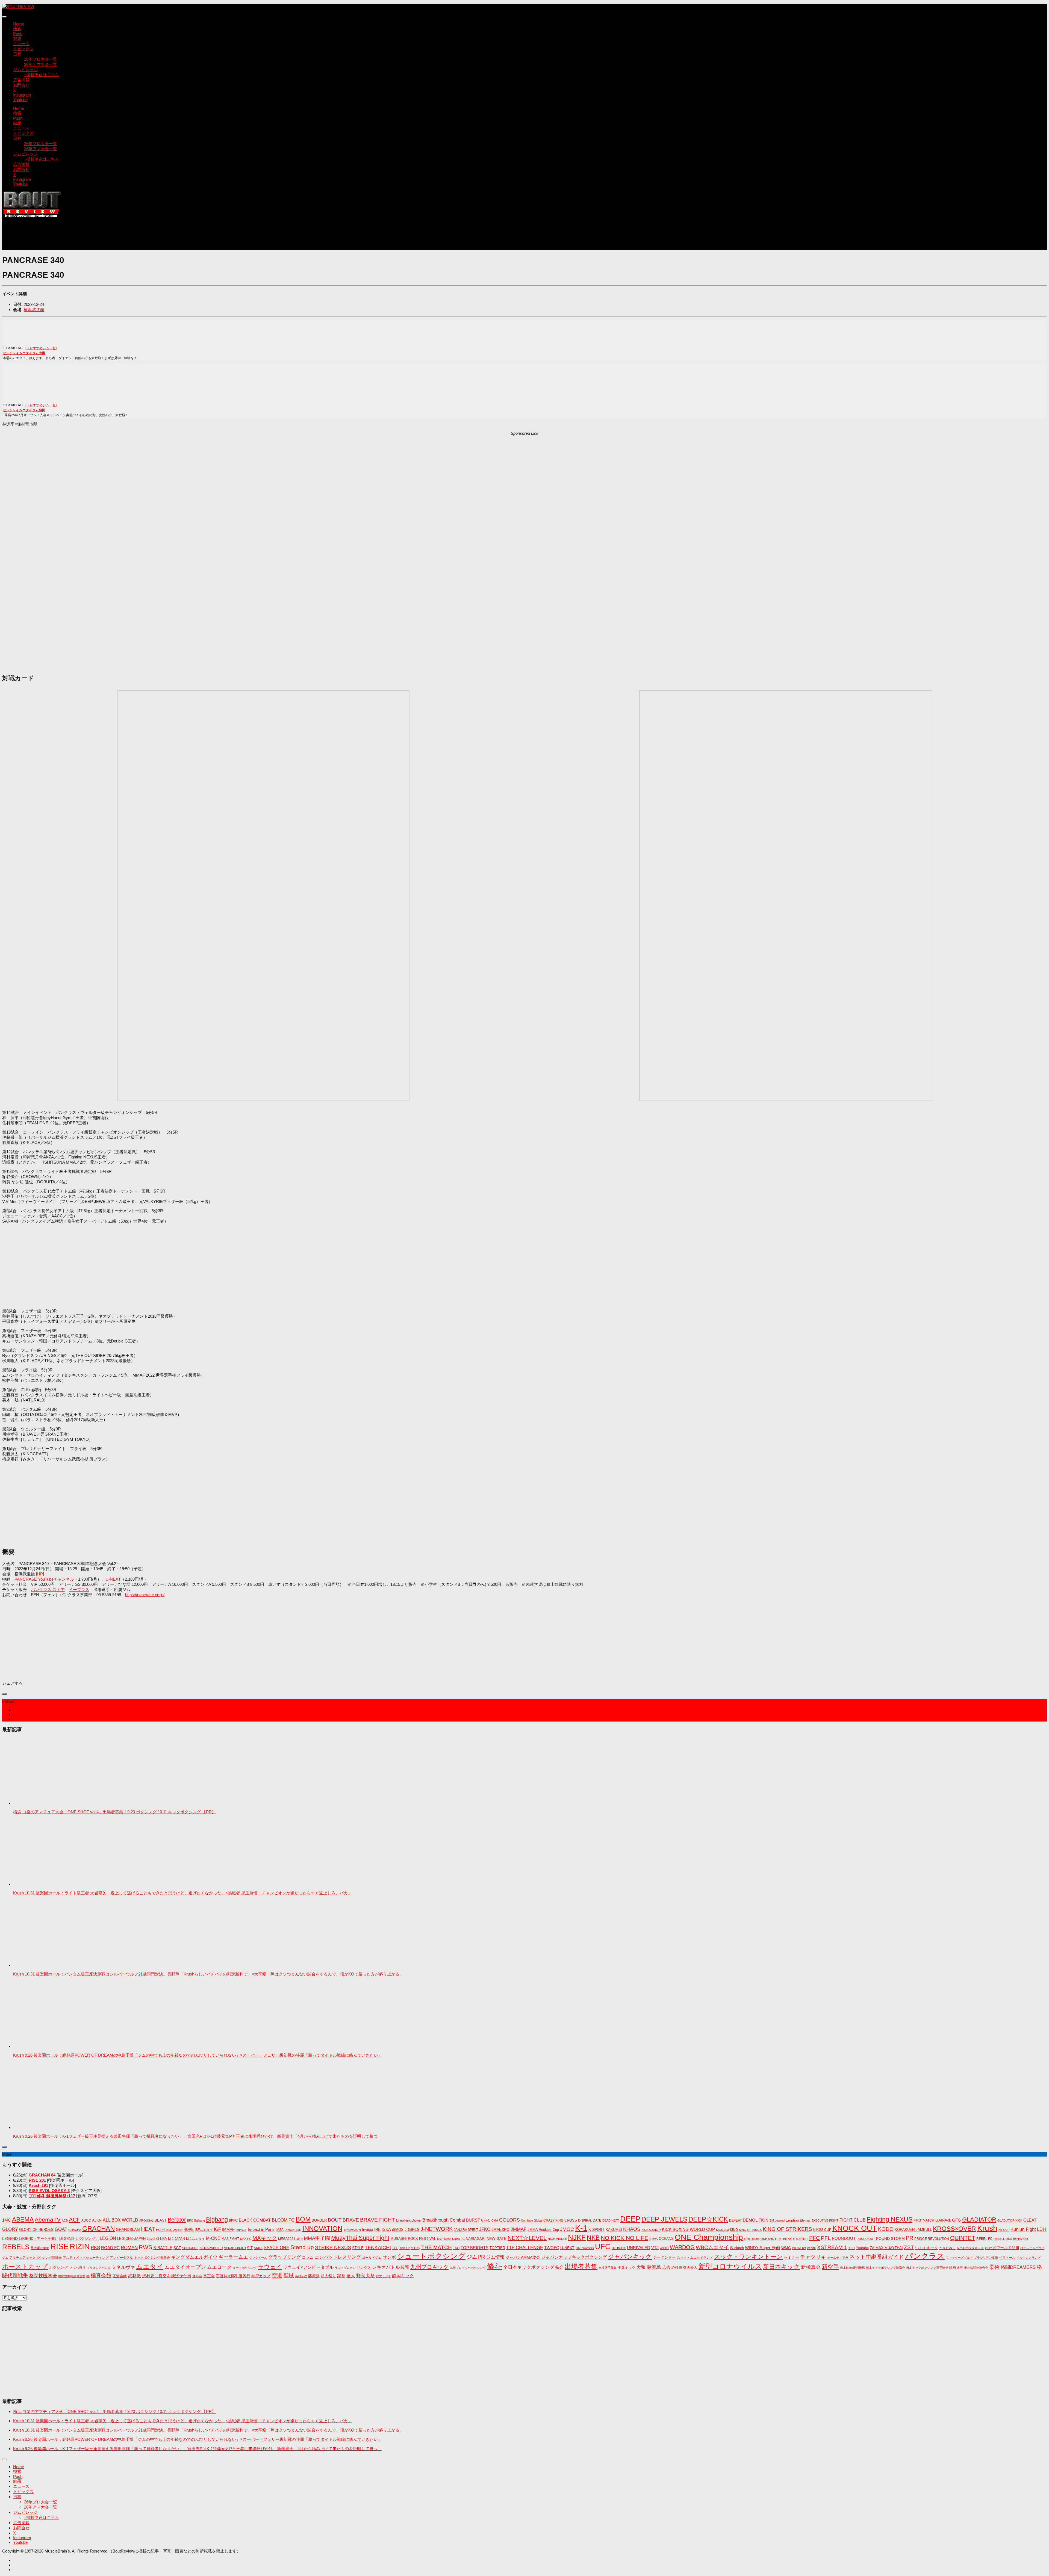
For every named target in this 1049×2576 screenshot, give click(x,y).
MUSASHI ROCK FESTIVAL (413, 2239)
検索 (17, 29)
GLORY (10, 2229)
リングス (364, 2268)
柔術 (994, 2267)
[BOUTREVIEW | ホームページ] (18, 6)
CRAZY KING (553, 2220)
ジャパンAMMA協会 (523, 2257)
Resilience (40, 2248)
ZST (909, 2247)
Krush (987, 2228)
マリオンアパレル (99, 2268)
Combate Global (532, 2220)
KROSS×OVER (954, 2229)
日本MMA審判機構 (852, 2268)
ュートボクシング (245, 2268)
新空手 (830, 2267)
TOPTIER (497, 2248)
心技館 (677, 2268)
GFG (957, 2220)
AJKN (97, 2220)
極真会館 (101, 2275)
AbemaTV (48, 2219)
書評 (960, 2268)
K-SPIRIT (596, 2229)
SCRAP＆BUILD (235, 2248)
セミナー (791, 2257)
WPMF (811, 2248)
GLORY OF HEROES (36, 2230)
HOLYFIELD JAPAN (169, 2230)
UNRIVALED (639, 2248)
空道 (277, 2275)
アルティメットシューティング (86, 2258)
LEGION (108, 2238)
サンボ (389, 2257)
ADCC (86, 2220)
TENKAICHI (378, 2247)
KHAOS (632, 2229)
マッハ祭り (77, 2268)
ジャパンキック (630, 2257)
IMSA (280, 2230)
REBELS (16, 2247)
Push (18, 34)
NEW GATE (496, 2238)
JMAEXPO (500, 2229)
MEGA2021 (287, 2239)
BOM (303, 2219)
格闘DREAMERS (1018, 2267)
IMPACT (241, 2230)
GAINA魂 (943, 2220)
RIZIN (80, 2247)
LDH (1041, 2229)
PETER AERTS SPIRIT (793, 2239)
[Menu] (4, 17)
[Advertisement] (102, 237)
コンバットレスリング (338, 2257)
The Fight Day (410, 2248)
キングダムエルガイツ (194, 2257)
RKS (95, 2248)
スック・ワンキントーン (748, 2257)
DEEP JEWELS (664, 2219)
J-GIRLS (412, 2229)
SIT (250, 2248)
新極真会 (811, 2267)
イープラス (79, 1589)
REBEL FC (984, 2239)
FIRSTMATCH (924, 2220)
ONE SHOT (768, 2239)
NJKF (577, 2237)
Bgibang (200, 2220)
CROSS (571, 2220)
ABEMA (23, 2219)
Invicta (368, 2229)
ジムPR (476, 2257)
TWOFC (552, 2248)
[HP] (40, 1574)
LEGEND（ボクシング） (79, 2239)
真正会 (209, 2276)
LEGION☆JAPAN (131, 2239)
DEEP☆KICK (708, 2219)
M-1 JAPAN (176, 2239)
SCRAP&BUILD (211, 2248)
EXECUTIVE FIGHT (825, 2220)
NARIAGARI (476, 2239)
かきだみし (947, 2248)
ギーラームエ (233, 2257)
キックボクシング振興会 (152, 2258)
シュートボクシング (431, 2256)
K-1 (581, 2228)
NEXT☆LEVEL (527, 2238)
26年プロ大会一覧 (41, 59)
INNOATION (293, 2230)
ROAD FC (110, 2248)
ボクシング (58, 2267)
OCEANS (666, 2239)
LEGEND (10, 2238)
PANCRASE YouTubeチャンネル (44, 1579)
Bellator (177, 2220)
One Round (752, 2239)
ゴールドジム (372, 2258)
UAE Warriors (585, 2248)
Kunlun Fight (1023, 2229)
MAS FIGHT (230, 2239)
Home (19, 24)
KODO (886, 2229)
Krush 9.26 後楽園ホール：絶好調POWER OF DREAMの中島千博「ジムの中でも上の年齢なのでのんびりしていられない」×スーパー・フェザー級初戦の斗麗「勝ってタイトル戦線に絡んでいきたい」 (198, 2055)
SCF (177, 2248)
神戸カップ (261, 2276)
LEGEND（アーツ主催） (39, 2239)
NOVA (653, 2239)
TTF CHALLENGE (525, 2248)
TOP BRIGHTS (475, 2248)
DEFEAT (735, 2220)
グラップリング (285, 2257)
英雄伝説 (301, 2276)
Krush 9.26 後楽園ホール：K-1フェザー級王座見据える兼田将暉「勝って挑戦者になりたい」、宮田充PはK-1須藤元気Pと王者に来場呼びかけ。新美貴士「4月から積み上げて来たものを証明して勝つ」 (197, 2136)
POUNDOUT (844, 2238)
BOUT (335, 2220)
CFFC (486, 2220)
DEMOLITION (756, 2220)
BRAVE (351, 2220)
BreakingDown (409, 2220)
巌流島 (654, 2267)
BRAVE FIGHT (378, 2220)
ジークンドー (664, 2257)
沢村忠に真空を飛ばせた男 (167, 2276)
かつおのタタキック (970, 2248)
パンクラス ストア (48, 1589)
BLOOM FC (283, 2220)
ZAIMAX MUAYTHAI (886, 2248)
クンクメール (258, 2258)
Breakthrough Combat (444, 2220)
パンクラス (925, 2256)
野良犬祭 (366, 2276)
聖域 (289, 2275)
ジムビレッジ (25, 69)
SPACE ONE (276, 2248)
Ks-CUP (1004, 2230)
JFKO (485, 2229)
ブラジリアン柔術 (986, 2258)
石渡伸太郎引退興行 (233, 2276)
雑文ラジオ (383, 2276)
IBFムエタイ (204, 2230)
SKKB (258, 2248)
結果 (17, 38)
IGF (217, 2229)
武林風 (134, 2276)
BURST (473, 2220)
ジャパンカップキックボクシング (574, 2257)
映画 (953, 2268)
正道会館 (120, 2276)
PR (910, 2238)
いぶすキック (927, 2248)
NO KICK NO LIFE (624, 2238)
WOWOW (799, 2248)
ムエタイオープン (185, 2267)
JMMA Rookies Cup (543, 2230)
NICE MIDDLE (557, 2239)
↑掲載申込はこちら (42, 75)
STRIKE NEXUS (333, 2247)
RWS (145, 2247)
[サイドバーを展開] (4, 1694)
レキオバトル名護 (391, 2267)
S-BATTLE (163, 2248)
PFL (826, 2238)
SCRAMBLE (190, 2248)
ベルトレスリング (1029, 2258)
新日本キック (781, 2267)
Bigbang (217, 2219)
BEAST (161, 2220)
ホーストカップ (25, 2267)
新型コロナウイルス (730, 2266)
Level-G (153, 2239)
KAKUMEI (614, 2230)
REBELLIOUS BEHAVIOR (1011, 2239)
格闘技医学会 (43, 2276)
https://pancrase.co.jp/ (145, 1595)
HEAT (148, 2229)
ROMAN (129, 2248)
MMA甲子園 (317, 2238)
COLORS (509, 2220)
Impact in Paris (261, 2229)
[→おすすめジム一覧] (41, 348)
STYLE (358, 2248)
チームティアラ (838, 2258)
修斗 (494, 2266)
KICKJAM (722, 2230)
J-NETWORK (437, 2229)
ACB (65, 2220)
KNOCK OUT (855, 2228)
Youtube (20, 100)
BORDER (319, 2220)
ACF (75, 2219)
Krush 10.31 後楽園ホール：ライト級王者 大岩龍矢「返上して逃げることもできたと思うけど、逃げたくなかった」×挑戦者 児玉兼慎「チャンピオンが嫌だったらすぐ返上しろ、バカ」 (182, 1893)
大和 (641, 2267)
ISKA (386, 2229)
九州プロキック (429, 2267)
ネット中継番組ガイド (877, 2257)
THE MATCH (437, 2247)
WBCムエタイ (712, 2247)
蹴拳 (341, 2276)
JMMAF (518, 2229)
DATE (597, 2220)
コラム (308, 2257)
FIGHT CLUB (853, 2220)
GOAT (61, 2229)
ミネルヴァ (123, 2267)
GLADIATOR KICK (1010, 2220)
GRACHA (75, 2230)
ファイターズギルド (959, 2258)
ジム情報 (495, 2257)
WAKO (664, 2248)
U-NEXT (113, 1579)
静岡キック (403, 2276)
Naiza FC (458, 2239)
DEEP (630, 2219)
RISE (59, 2246)
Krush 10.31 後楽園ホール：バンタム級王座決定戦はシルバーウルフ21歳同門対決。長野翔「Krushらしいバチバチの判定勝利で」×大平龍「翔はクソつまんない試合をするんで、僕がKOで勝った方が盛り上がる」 (208, 1974)
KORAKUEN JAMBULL (913, 2230)
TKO (456, 2248)
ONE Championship (709, 2237)
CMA (495, 2220)
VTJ (655, 2248)
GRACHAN (98, 2229)
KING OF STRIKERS (787, 2229)
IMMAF (228, 2229)
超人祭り (328, 2276)
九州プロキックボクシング (468, 2268)
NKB (593, 2238)
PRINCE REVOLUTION (932, 2239)
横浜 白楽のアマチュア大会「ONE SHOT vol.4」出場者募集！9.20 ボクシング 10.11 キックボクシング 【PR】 (114, 1812)
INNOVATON (352, 2230)
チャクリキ (813, 2257)
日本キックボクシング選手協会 (927, 2268)
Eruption (792, 2220)
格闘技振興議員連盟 (72, 2276)
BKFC (233, 2220)
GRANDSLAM (128, 2229)
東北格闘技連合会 (976, 2268)
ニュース (21, 44)
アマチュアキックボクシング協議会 (36, 2258)
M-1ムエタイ (195, 2239)
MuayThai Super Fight (360, 2238)
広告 (666, 2267)
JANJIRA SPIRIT (466, 2230)
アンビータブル (121, 2258)
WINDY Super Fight (763, 2248)
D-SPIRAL (585, 2220)
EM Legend (777, 2220)
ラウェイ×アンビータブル (308, 2267)
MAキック (265, 2238)
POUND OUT (866, 2239)
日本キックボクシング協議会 (886, 2268)
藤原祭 (314, 2276)
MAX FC (246, 2239)
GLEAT (1030, 2220)
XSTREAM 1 (832, 2247)
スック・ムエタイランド (695, 2258)
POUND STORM (890, 2238)
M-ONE (213, 2238)
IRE (377, 2229)
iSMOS (398, 2230)
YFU (851, 2248)
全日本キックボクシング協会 (533, 2267)
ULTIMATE (619, 2248)
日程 (17, 54)
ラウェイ (270, 2267)
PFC (814, 2238)
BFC (190, 2220)
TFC (395, 2248)
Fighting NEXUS (890, 2219)
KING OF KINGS (750, 2230)
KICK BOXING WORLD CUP (688, 2229)
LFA (163, 2238)
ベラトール (1007, 2258)
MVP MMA (444, 2239)
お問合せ (21, 85)
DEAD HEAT (611, 2220)
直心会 (197, 2276)
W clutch (737, 2248)
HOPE (189, 2230)
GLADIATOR (979, 2219)
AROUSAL (146, 2220)
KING (734, 2230)
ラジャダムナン (345, 2268)
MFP (300, 2239)
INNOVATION (322, 2229)
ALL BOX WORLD (120, 2220)
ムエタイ (150, 2266)
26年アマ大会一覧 (41, 64)
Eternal (805, 2220)
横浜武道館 (34, 310)
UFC (603, 2247)
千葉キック (627, 2268)
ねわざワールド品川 (1002, 2248)
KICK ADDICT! (651, 2230)
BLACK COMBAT (255, 2220)
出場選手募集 (608, 2268)
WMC (786, 2248)
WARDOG (682, 2247)
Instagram (22, 95)
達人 (351, 2276)
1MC (7, 2220)
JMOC (567, 2229)
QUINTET (963, 2238)
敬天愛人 (690, 2268)
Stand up (302, 2247)
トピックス (23, 49)
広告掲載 (21, 80)
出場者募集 (581, 2267)
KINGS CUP (822, 2230)
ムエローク (219, 2267)
